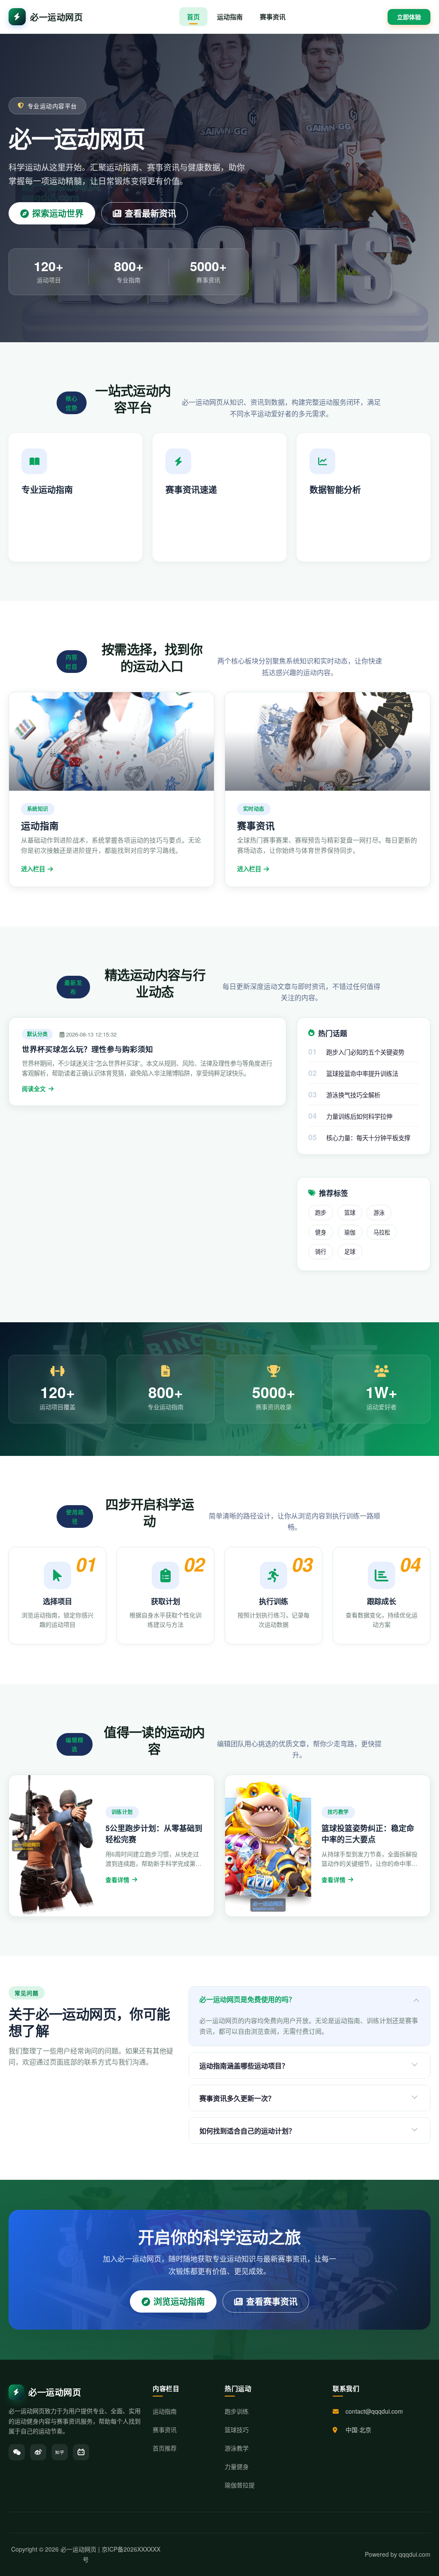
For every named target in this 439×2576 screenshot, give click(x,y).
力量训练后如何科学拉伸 (359, 1116)
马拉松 (382, 1232)
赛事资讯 (273, 17)
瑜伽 (350, 1232)
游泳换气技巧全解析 (353, 1095)
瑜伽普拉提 (240, 2485)
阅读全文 (34, 1089)
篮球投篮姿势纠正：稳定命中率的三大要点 (368, 1834)
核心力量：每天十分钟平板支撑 (368, 1137)
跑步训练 (237, 2411)
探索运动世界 (58, 213)
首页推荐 (165, 2448)
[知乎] (60, 2452)
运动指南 (230, 17)
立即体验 (409, 17)
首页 (193, 17)
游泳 (379, 1212)
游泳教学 (237, 2448)
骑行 (321, 1251)
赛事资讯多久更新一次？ (237, 2098)
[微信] (17, 2452)
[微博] (38, 2452)
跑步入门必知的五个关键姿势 (365, 1052)
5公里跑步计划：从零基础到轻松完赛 (154, 1834)
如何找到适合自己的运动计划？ (247, 2131)
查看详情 (117, 1880)
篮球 (350, 1212)
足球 (350, 1251)
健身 (321, 1232)
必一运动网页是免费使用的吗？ (247, 1999)
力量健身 (237, 2466)
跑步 (321, 1212)
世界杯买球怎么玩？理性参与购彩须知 (87, 1049)
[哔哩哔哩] (81, 2452)
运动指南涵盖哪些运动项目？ (244, 2066)
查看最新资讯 (150, 213)
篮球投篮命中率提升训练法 (362, 1073)
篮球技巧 (237, 2430)
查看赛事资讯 (272, 2301)
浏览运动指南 (179, 2301)
